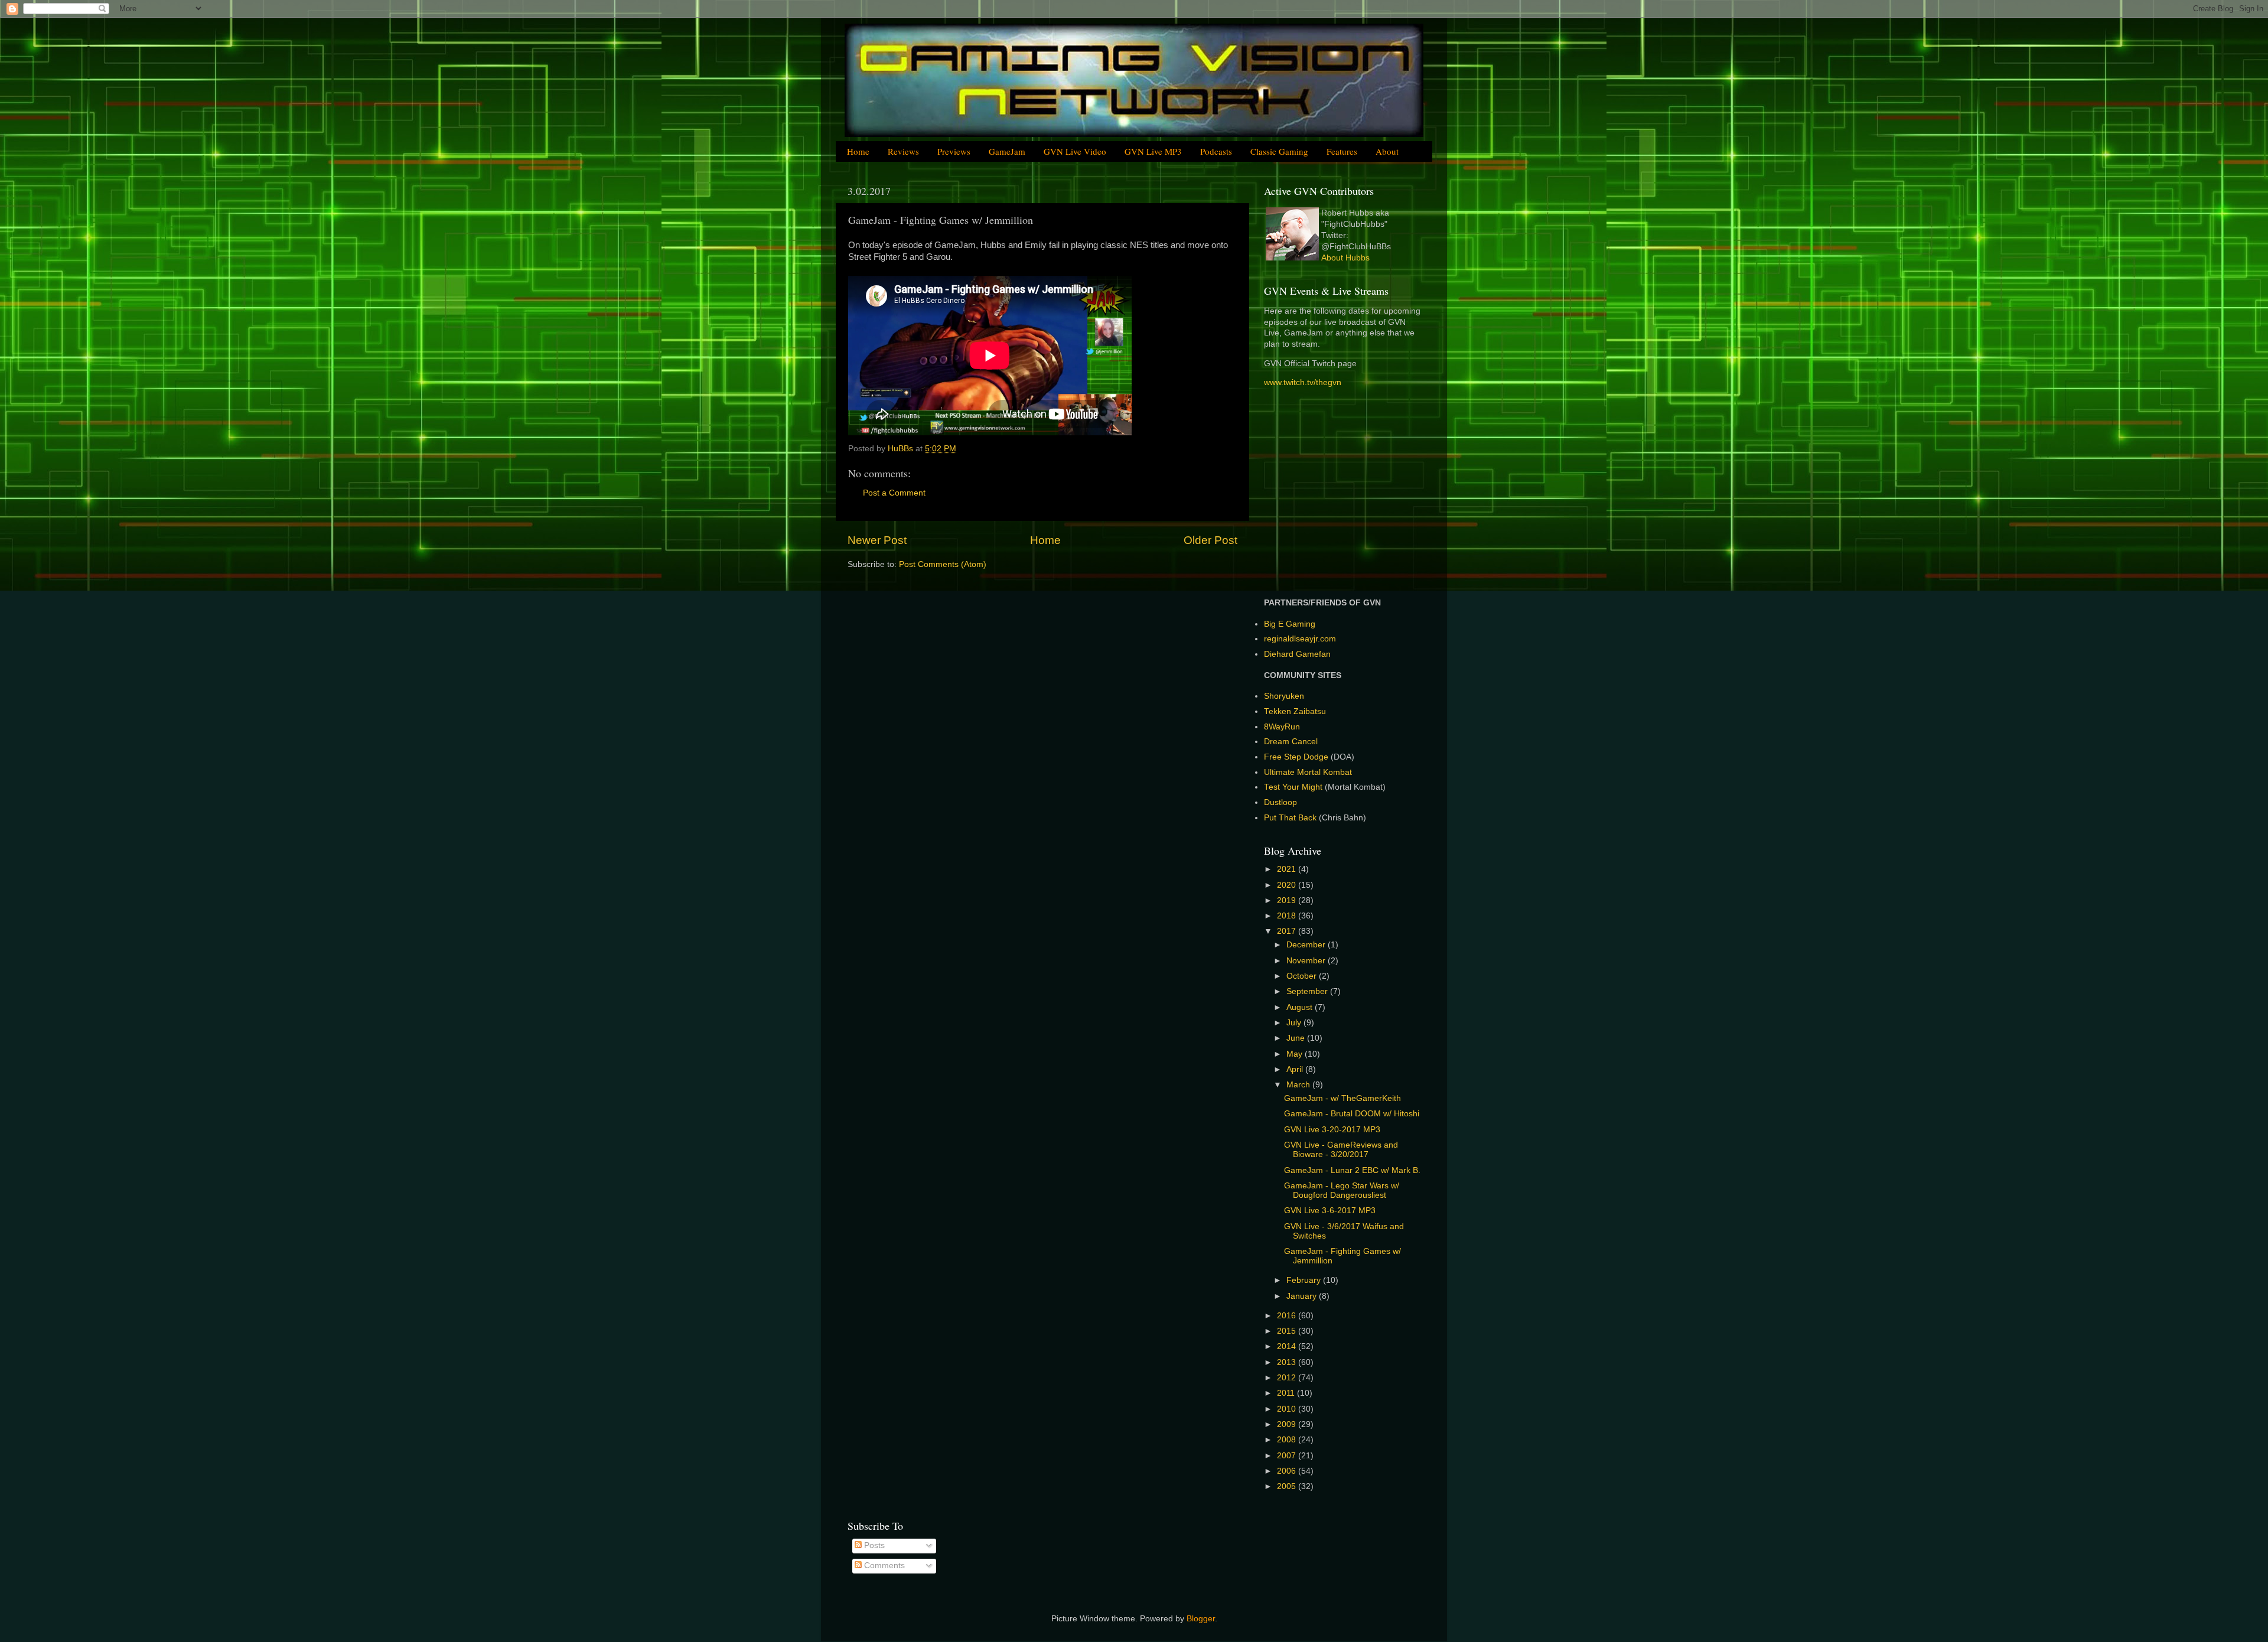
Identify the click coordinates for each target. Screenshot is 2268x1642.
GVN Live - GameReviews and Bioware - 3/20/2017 (1341, 1150)
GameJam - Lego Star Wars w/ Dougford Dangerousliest (1342, 1190)
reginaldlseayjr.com (1300, 639)
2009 (1288, 1424)
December (1307, 945)
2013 (1288, 1362)
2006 (1288, 1471)
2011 (1287, 1393)
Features (1342, 151)
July (1295, 1023)
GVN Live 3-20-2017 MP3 (1332, 1130)
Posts (873, 1545)
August (1301, 1007)
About (1387, 151)
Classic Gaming (1279, 151)
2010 (1288, 1409)
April (1296, 1069)
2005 (1288, 1486)
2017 (1288, 931)
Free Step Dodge (1296, 757)
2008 (1288, 1440)
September (1308, 991)
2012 (1288, 1378)
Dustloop (1280, 802)
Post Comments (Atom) (943, 564)
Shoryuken (1284, 696)
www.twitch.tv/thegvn (1303, 382)
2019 (1288, 900)
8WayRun (1282, 727)
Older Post (1210, 540)
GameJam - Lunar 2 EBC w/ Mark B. (1352, 1170)
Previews (954, 151)
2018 (1288, 916)
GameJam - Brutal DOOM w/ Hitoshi (1352, 1114)
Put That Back (1291, 818)
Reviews (903, 151)
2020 (1288, 885)
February (1305, 1280)
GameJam (1007, 151)
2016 (1288, 1316)
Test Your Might (1293, 787)
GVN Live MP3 (1153, 151)
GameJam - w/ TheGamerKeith (1342, 1098)
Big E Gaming (1290, 624)
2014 (1288, 1346)
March (1299, 1085)
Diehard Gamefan (1297, 654)
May (1296, 1054)
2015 (1288, 1331)
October (1303, 976)
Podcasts (1216, 151)
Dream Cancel (1291, 742)
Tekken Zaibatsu (1295, 711)
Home (858, 151)
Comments (883, 1566)
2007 (1288, 1456)
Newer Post (877, 540)
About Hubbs (1345, 258)
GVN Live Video (1075, 151)
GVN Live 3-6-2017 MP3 (1330, 1211)
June (1297, 1038)
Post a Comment (894, 493)
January (1303, 1296)
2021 (1288, 869)
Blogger (1201, 1619)
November (1307, 961)
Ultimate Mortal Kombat (1308, 772)
